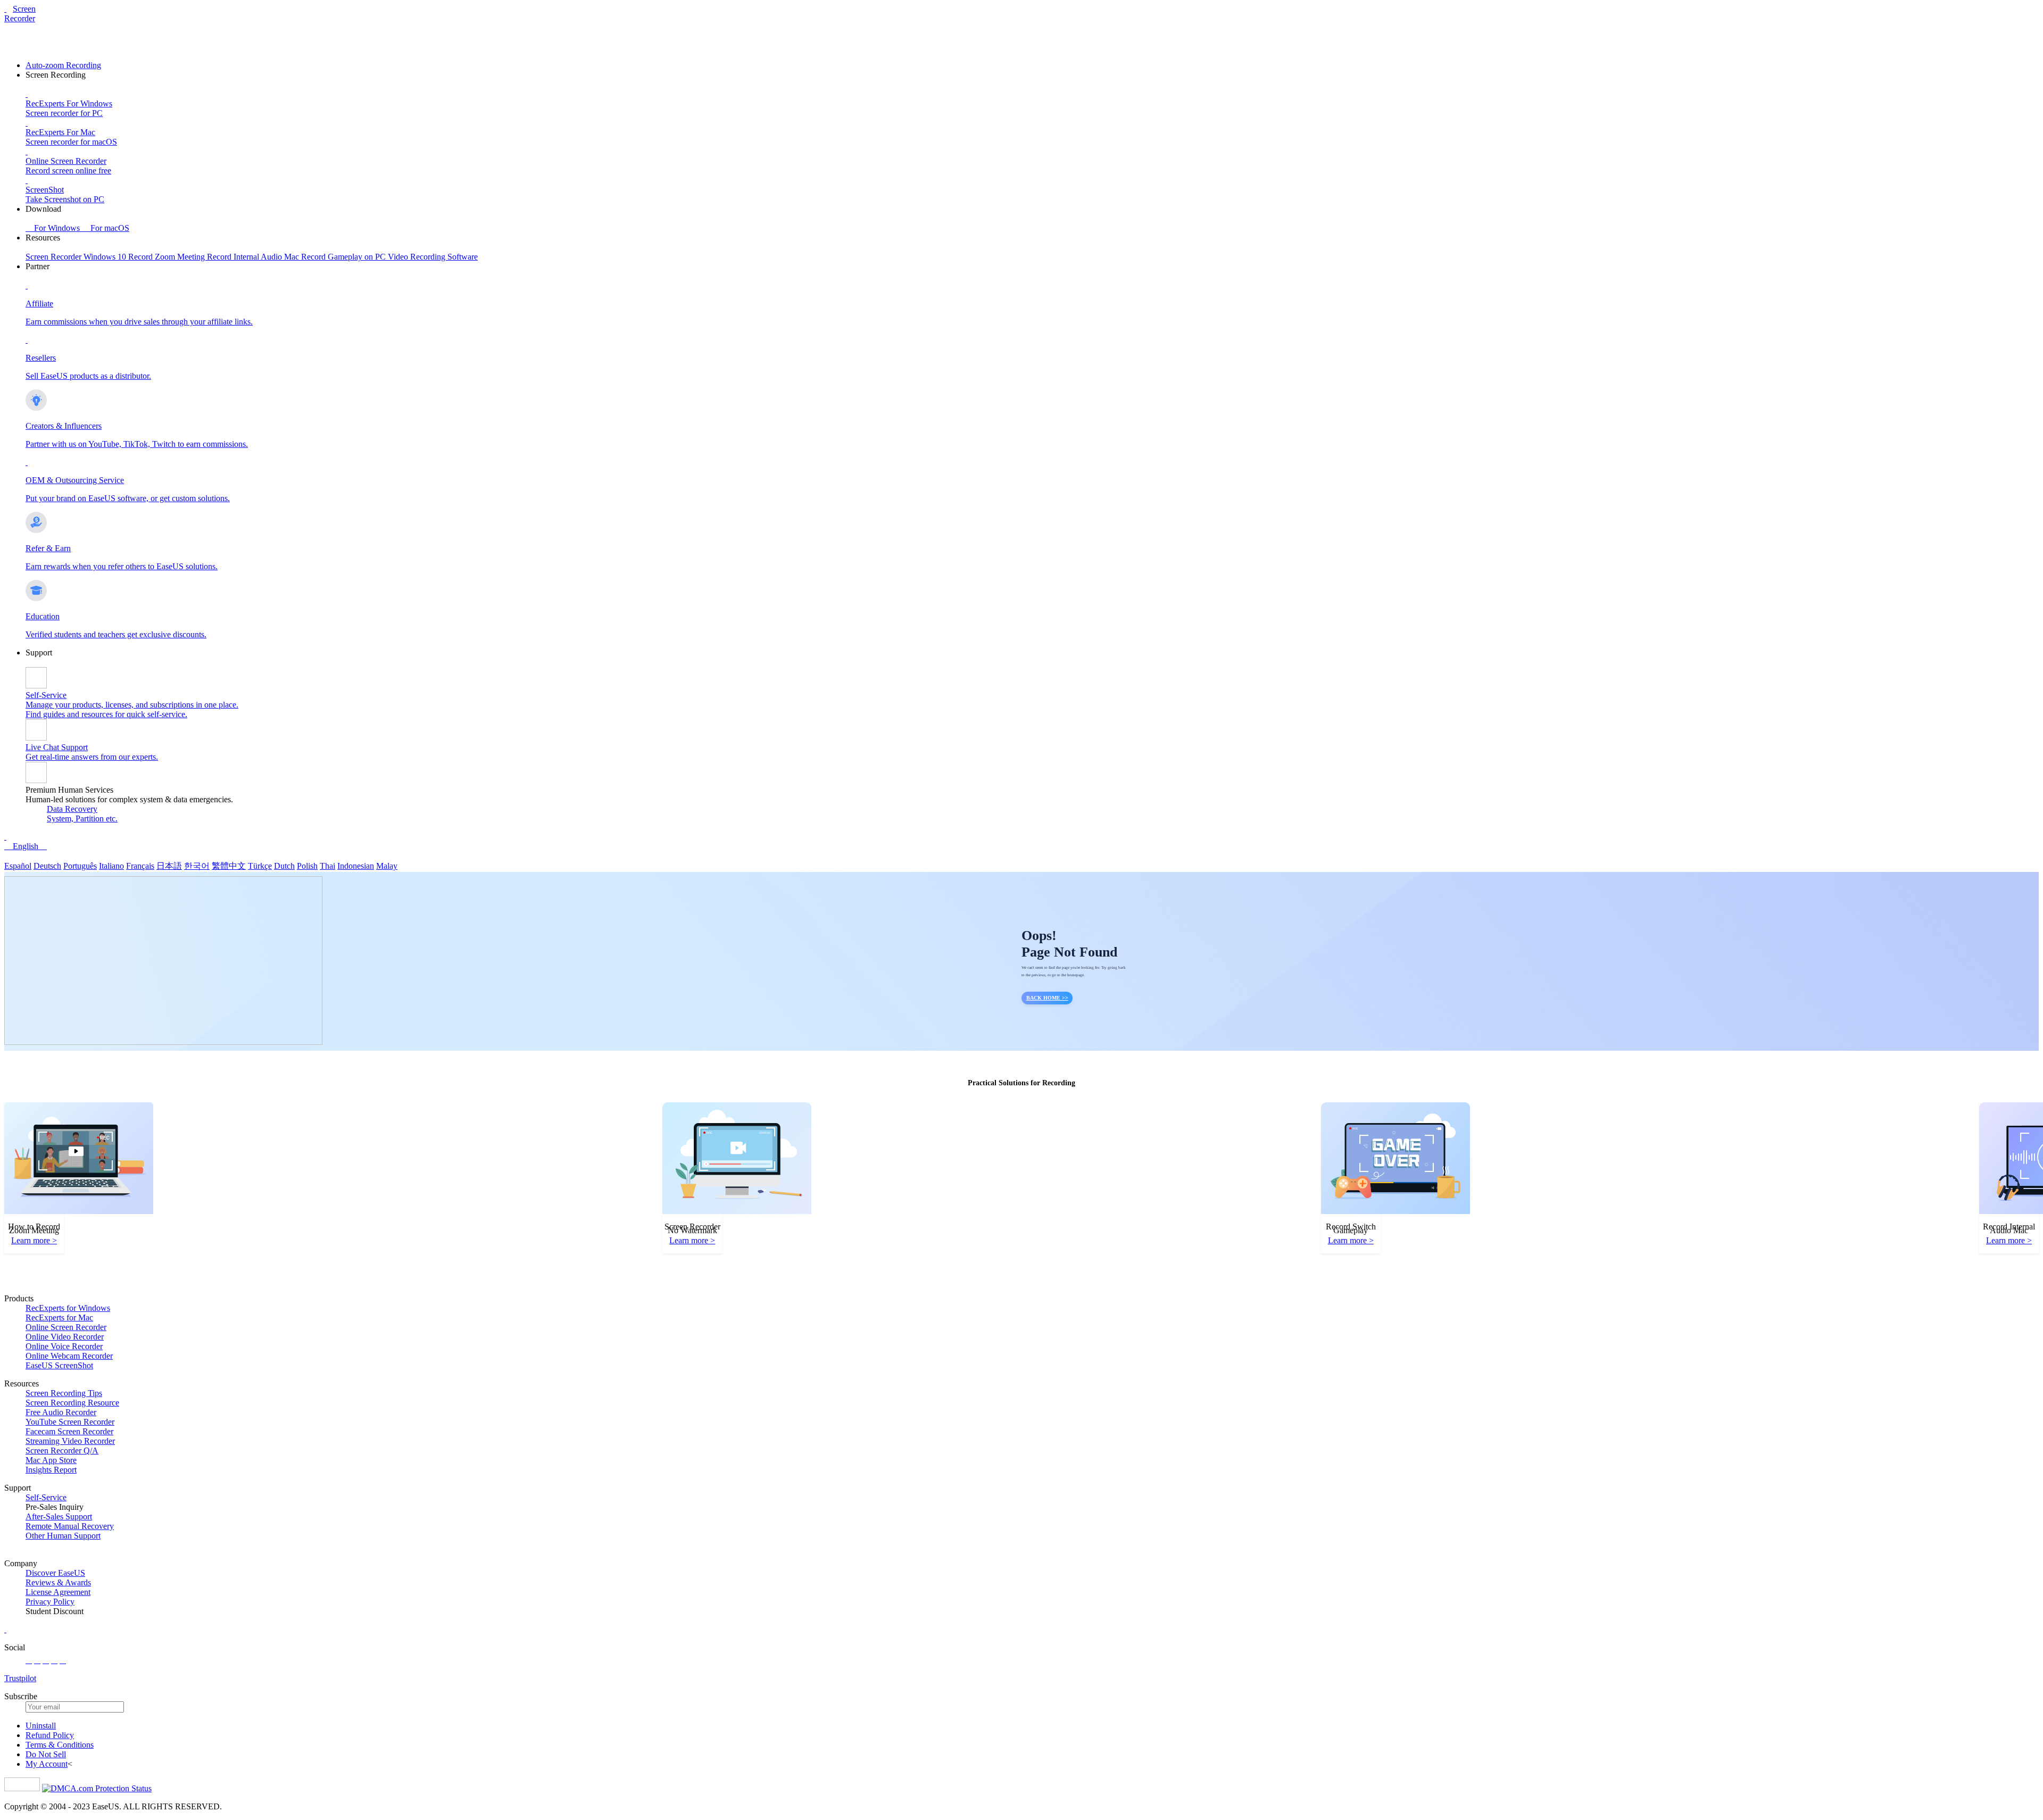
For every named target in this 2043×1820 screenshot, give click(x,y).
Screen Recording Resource (72, 1403)
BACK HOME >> (1047, 998)
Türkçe (260, 866)
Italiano (111, 866)
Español (18, 866)
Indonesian (356, 866)
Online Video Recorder (65, 1337)
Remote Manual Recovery (70, 1526)
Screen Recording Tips (64, 1393)
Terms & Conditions (60, 1745)
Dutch (284, 866)
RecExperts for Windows (68, 1308)
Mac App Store (51, 1460)
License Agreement (58, 1592)
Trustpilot (20, 1678)
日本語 (169, 866)
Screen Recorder (20, 14)
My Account (47, 1764)
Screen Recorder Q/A (62, 1451)
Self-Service (46, 1497)
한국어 (197, 866)
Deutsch (47, 866)
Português (80, 866)
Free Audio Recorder (61, 1412)
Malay (387, 866)
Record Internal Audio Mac (254, 257)
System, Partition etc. (82, 818)
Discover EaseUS (55, 1573)
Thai (327, 866)
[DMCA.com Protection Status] (97, 1788)
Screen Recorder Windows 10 (77, 257)
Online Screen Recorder (66, 1327)
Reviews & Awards (58, 1582)
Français (140, 866)
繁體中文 (229, 866)
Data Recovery (72, 809)
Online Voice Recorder (64, 1346)
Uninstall (41, 1726)
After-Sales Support (59, 1516)
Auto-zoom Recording (63, 65)
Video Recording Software (433, 257)
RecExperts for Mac (59, 1318)
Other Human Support (63, 1536)
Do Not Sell (46, 1754)
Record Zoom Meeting (168, 257)
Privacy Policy (50, 1602)
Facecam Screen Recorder (69, 1431)
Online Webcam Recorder (69, 1356)
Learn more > (34, 1240)
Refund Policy (50, 1735)
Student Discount (55, 1611)
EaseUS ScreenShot (59, 1365)
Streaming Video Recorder (70, 1441)
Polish (307, 866)
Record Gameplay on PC (344, 257)
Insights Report (51, 1470)
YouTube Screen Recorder (70, 1422)
